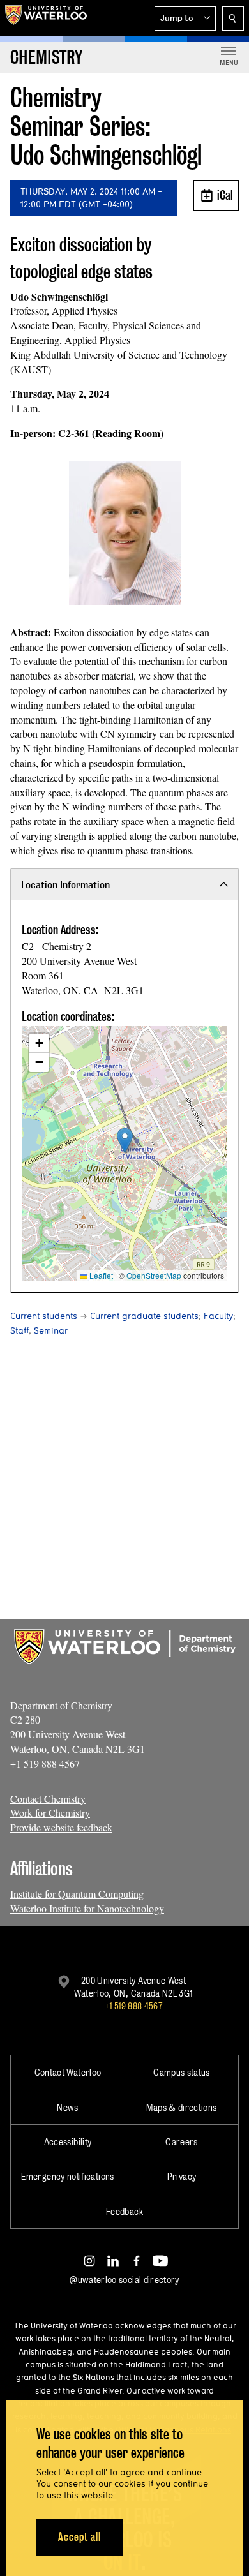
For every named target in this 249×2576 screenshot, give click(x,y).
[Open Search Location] (233, 19)
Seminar (51, 1330)
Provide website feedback (61, 1827)
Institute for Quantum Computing (77, 1894)
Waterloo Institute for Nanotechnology (87, 1908)
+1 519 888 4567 (133, 2006)
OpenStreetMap (154, 1275)
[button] (185, 19)
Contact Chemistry (48, 1798)
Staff (19, 1330)
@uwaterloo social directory (124, 2280)
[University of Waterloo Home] (46, 18)
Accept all (79, 2537)
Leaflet (100, 1275)
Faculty (218, 1316)
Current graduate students (144, 1316)
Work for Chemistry (50, 1813)
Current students (44, 1316)
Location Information (65, 885)
